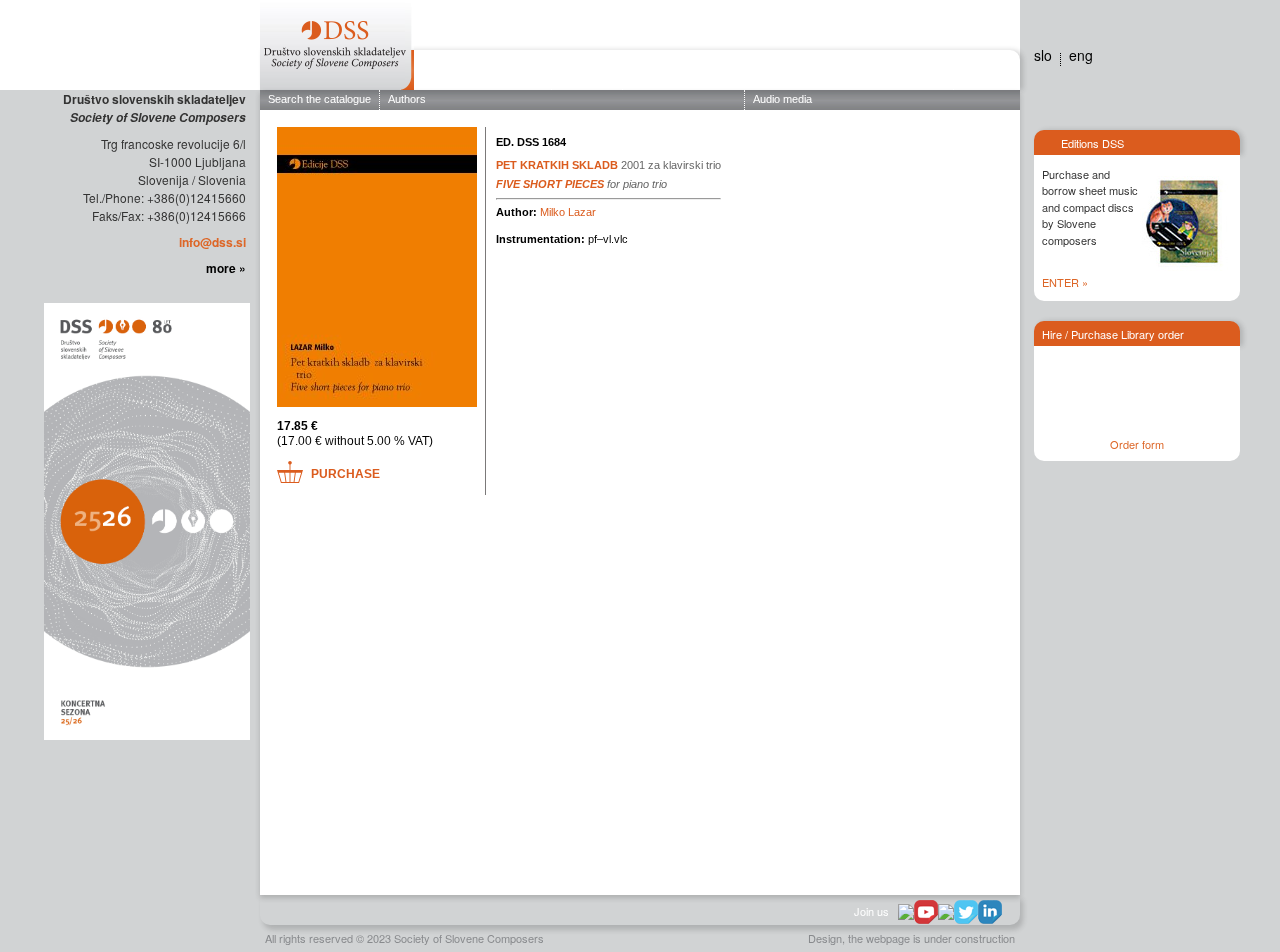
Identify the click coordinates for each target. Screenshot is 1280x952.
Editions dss (913, 73)
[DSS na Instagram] (946, 910)
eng (1081, 55)
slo (1043, 55)
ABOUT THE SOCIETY (482, 73)
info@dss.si (212, 242)
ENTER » (1065, 282)
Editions (587, 73)
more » (226, 268)
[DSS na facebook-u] (906, 910)
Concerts (664, 73)
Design (825, 938)
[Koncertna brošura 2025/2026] (145, 520)
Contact (982, 73)
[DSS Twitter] (966, 912)
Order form (1137, 444)
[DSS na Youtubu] (926, 912)
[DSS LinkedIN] (990, 912)
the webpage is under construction (931, 938)
